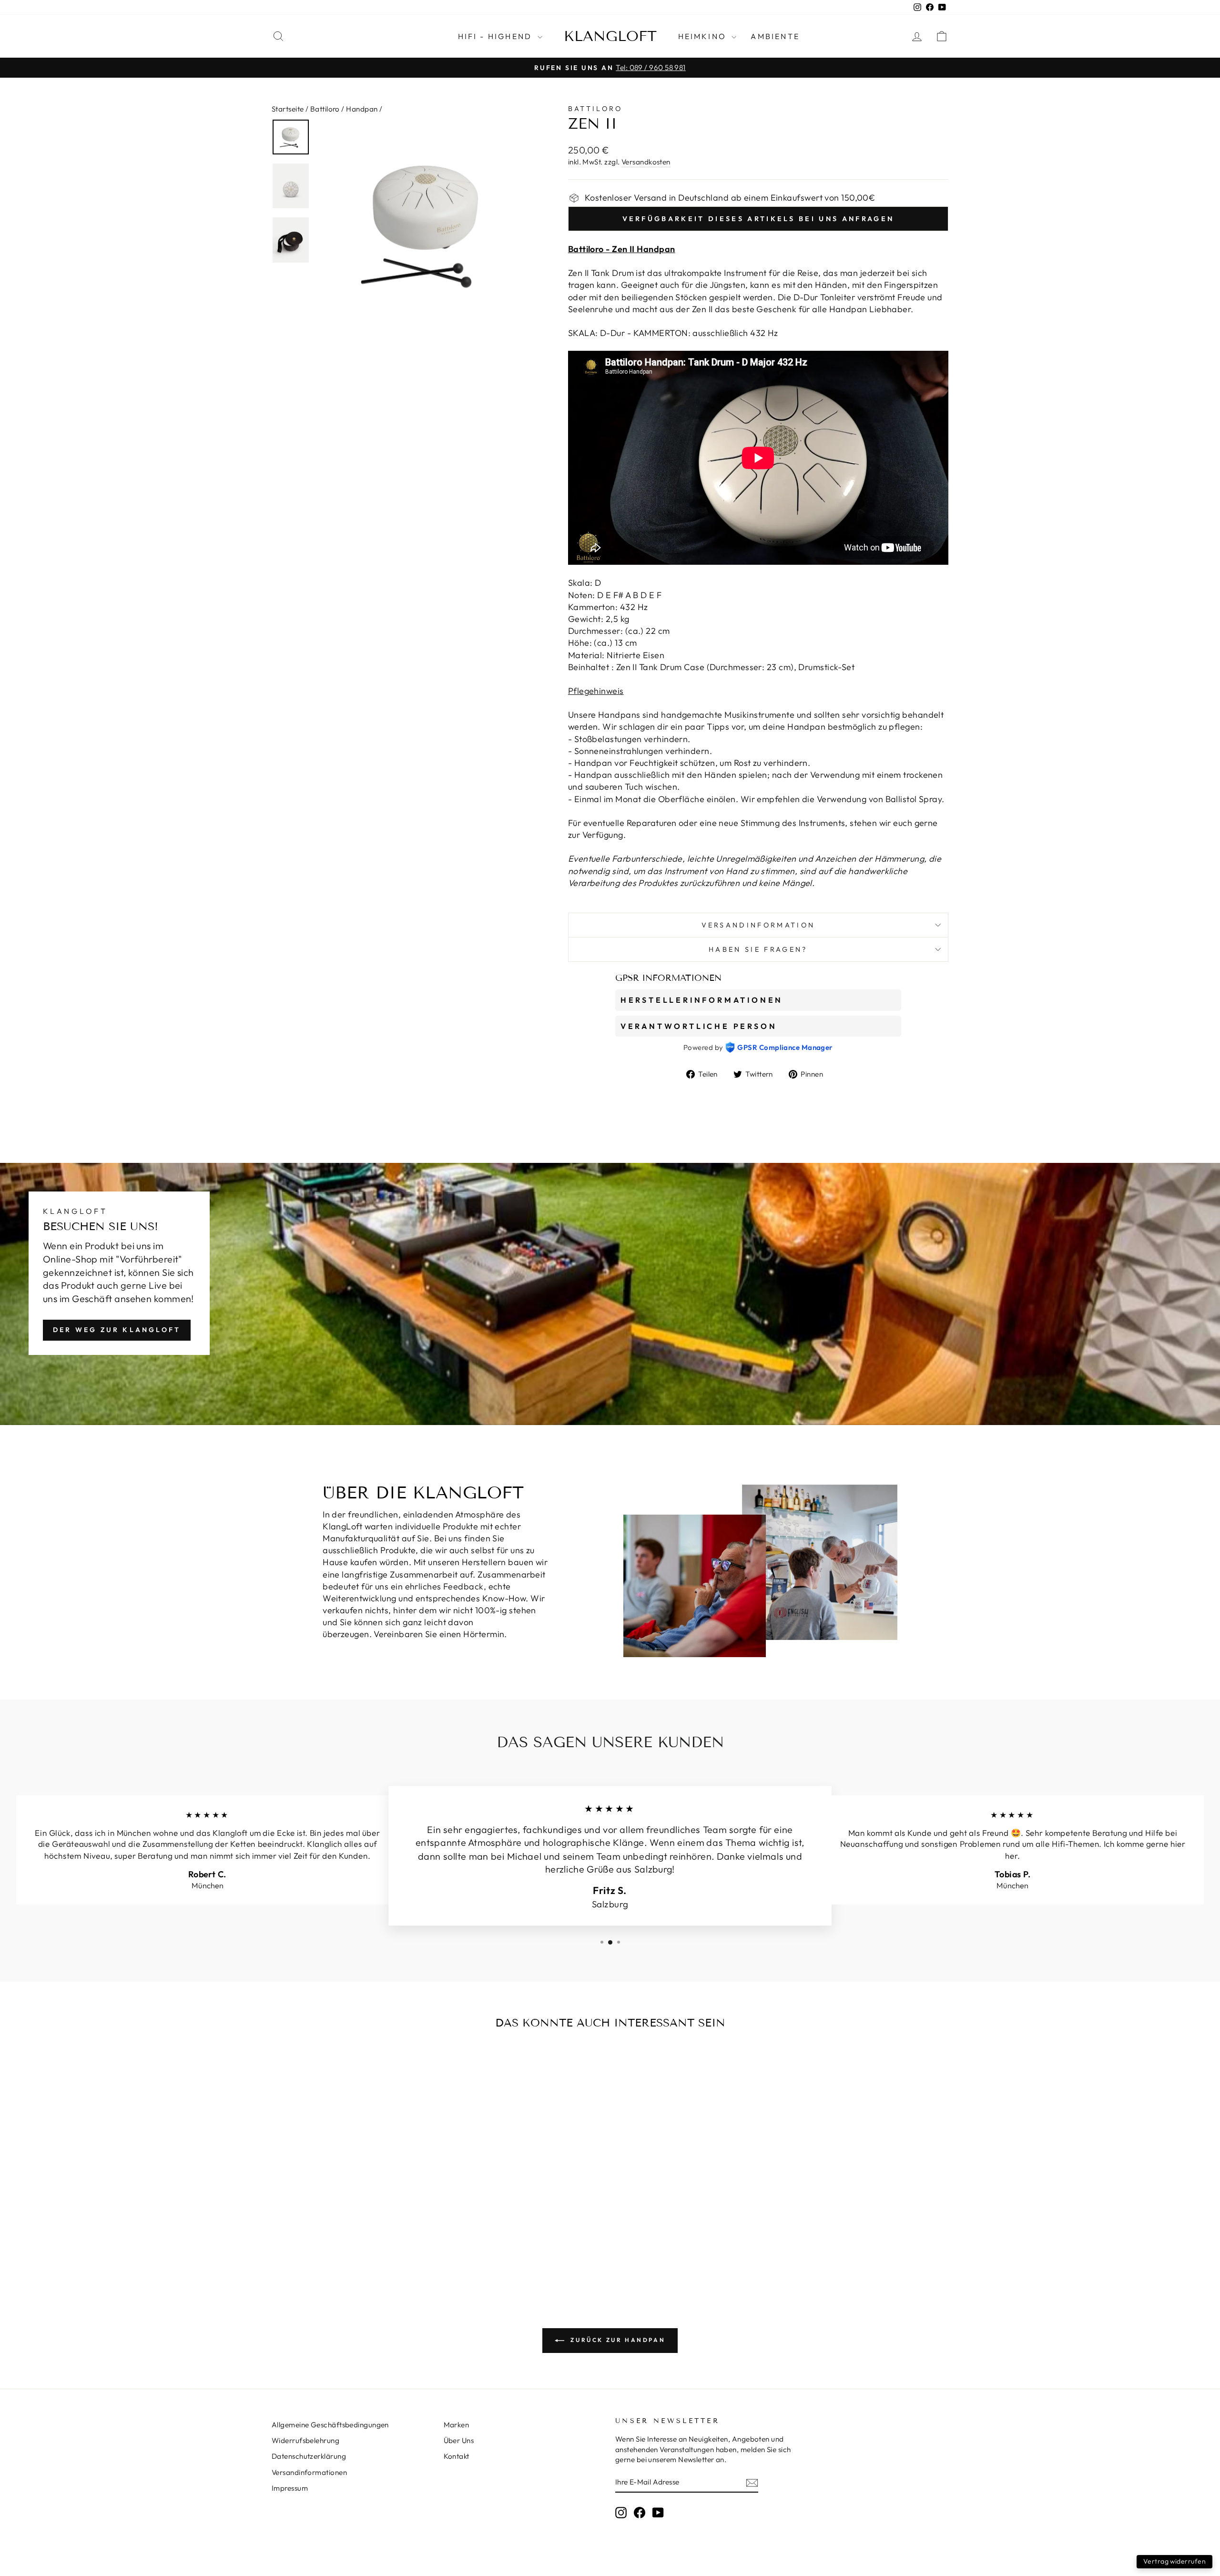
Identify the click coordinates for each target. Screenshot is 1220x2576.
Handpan (362, 109)
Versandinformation (758, 925)
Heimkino (704, 36)
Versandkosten (646, 162)
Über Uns (459, 2440)
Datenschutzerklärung (309, 2456)
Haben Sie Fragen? (758, 949)
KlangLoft (610, 36)
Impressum (290, 2488)
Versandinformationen (309, 2472)
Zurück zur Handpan (617, 2340)
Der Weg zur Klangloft (117, 1330)
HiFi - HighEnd (497, 36)
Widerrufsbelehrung (305, 2440)
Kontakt (457, 2456)
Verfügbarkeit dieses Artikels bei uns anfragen (758, 219)
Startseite (288, 109)
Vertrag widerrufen (1174, 2561)
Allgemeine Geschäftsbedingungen (330, 2425)
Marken (457, 2425)
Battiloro (325, 109)
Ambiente (775, 36)
